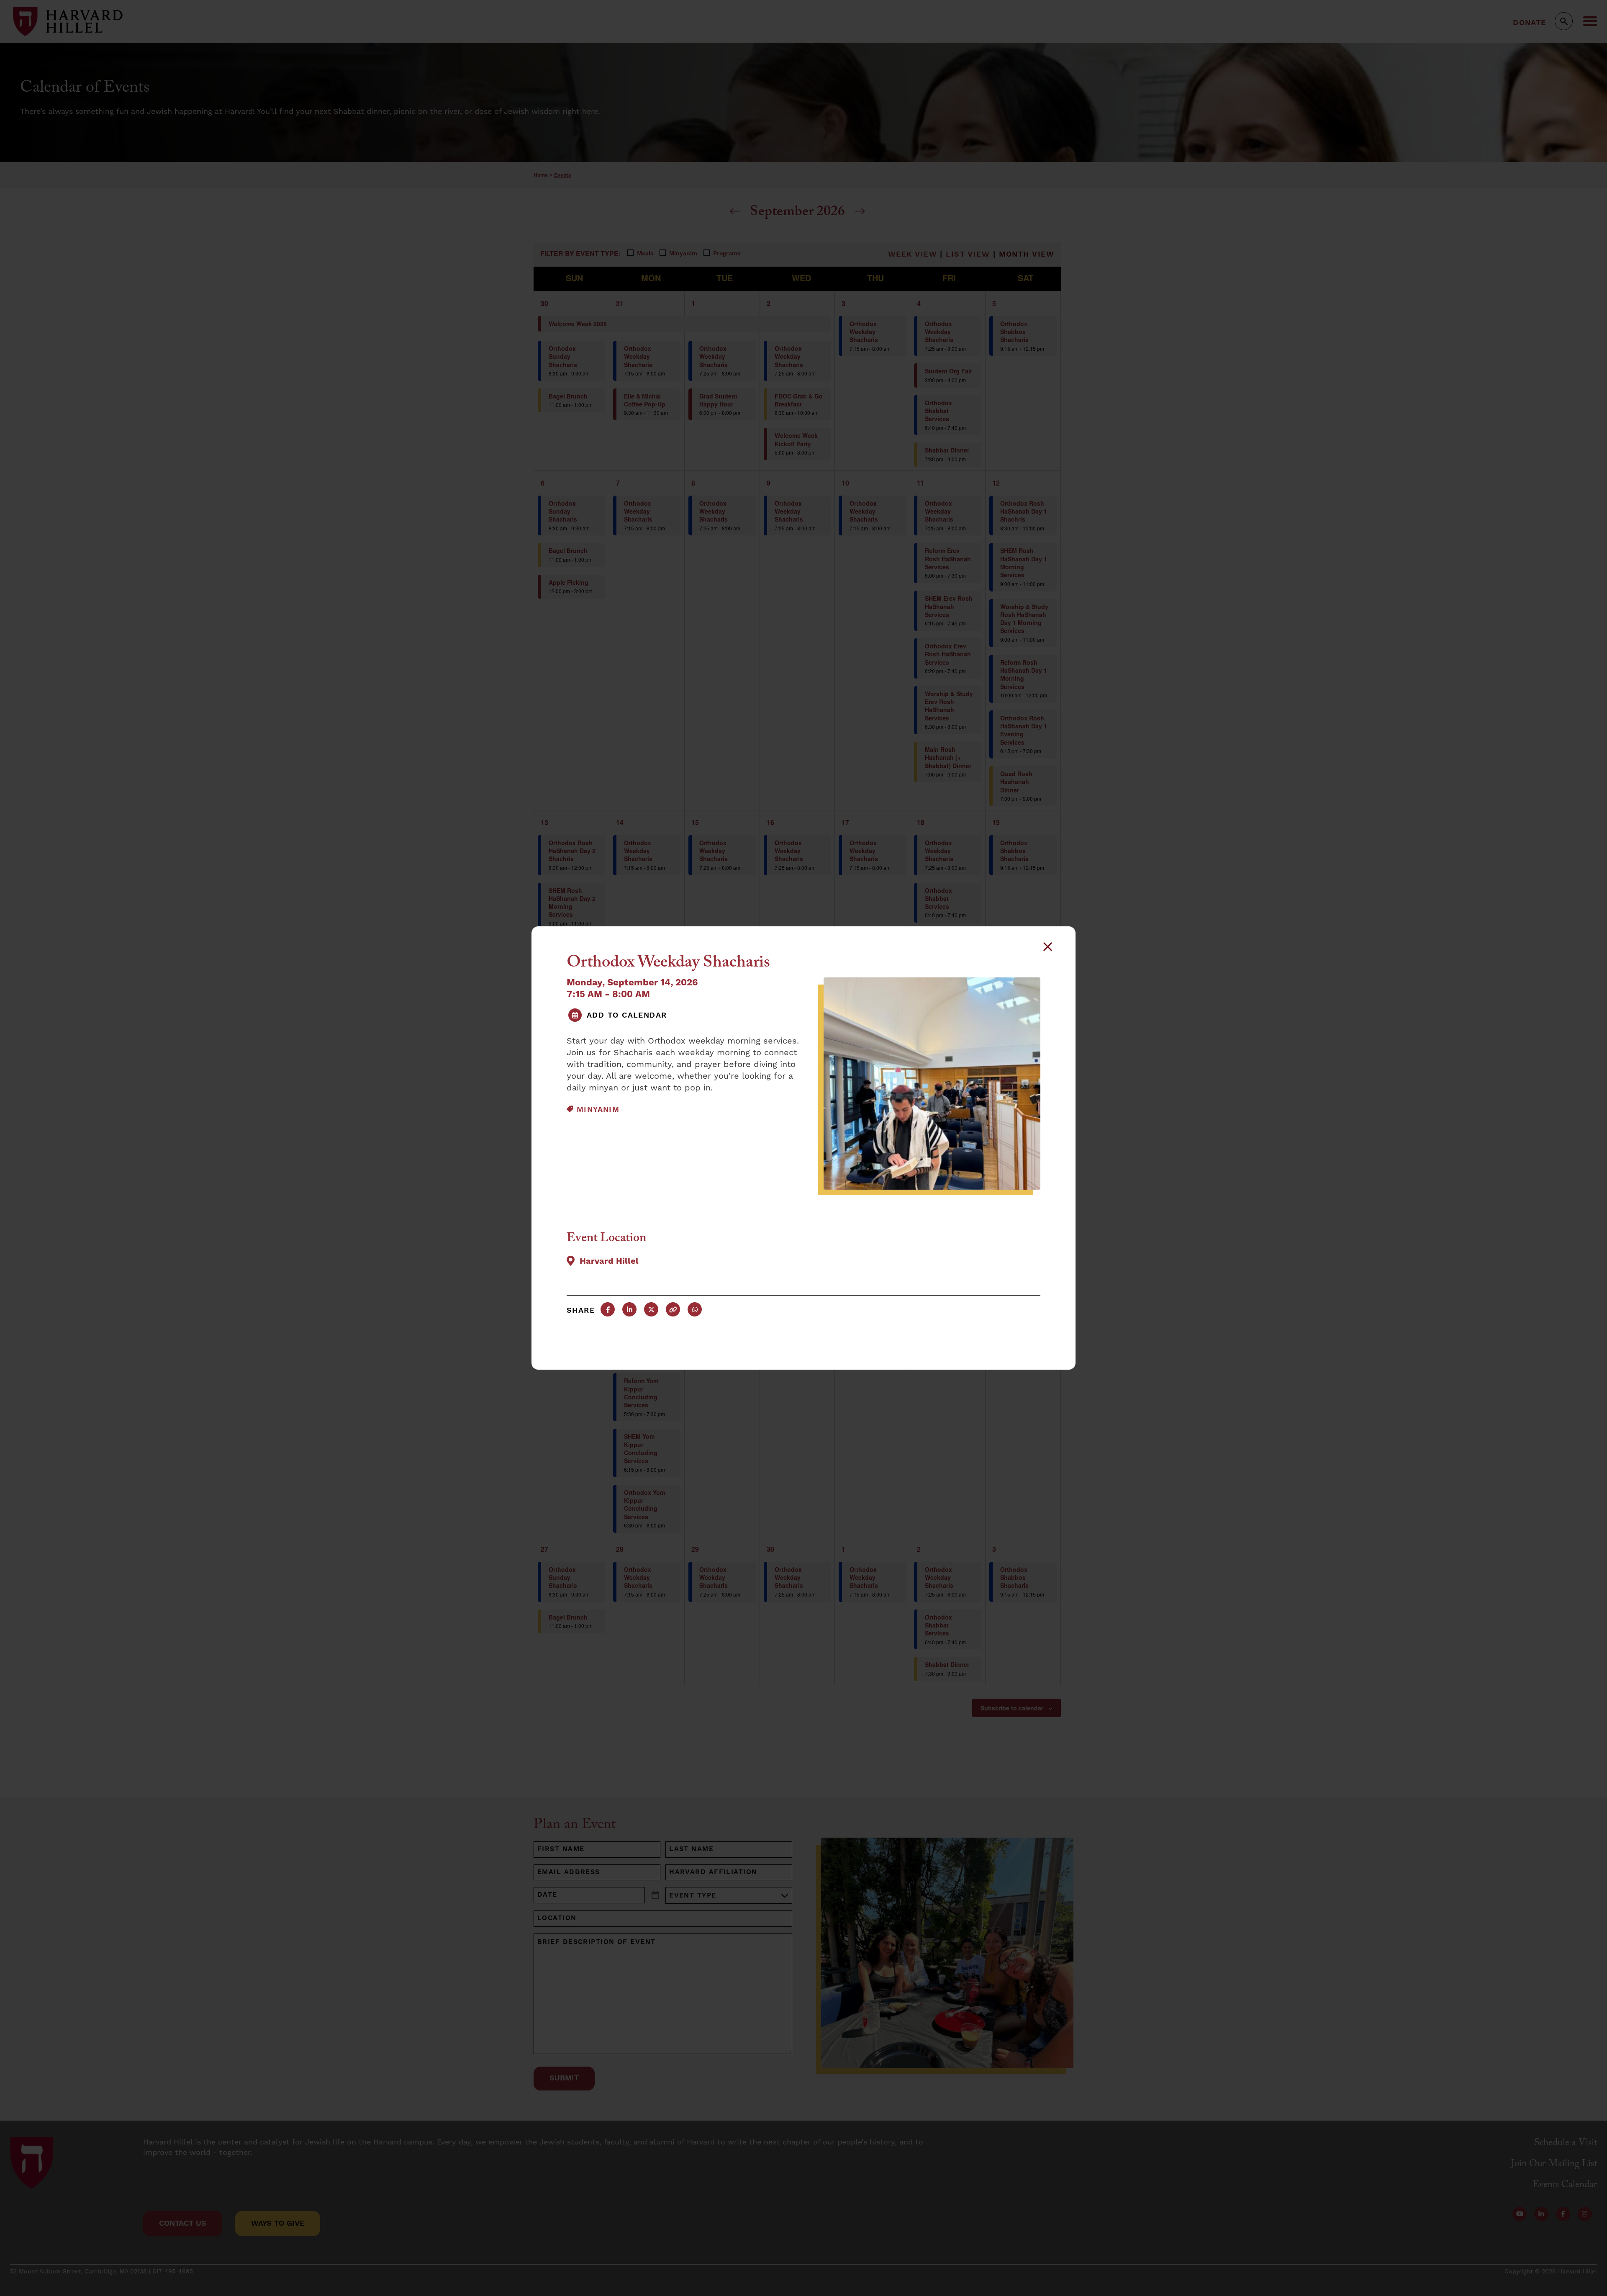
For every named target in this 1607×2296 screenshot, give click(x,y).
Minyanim (598, 1109)
